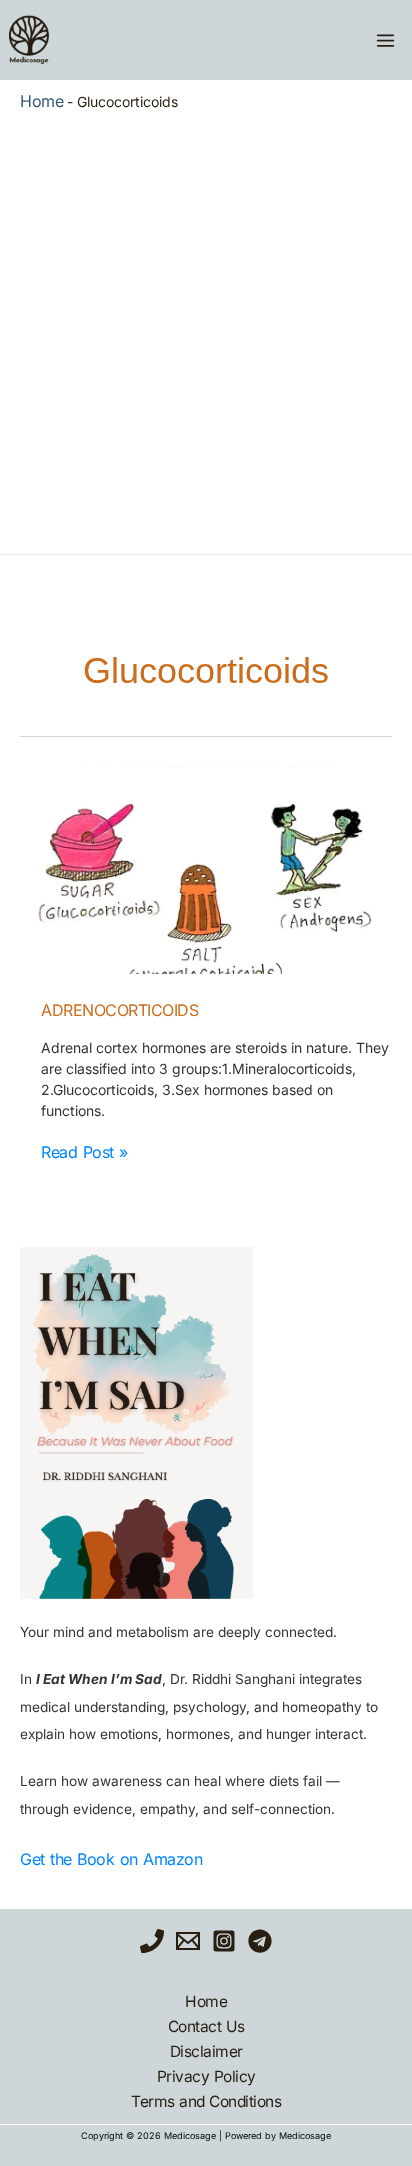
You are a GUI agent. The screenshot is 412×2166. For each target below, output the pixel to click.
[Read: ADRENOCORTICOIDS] (206, 869)
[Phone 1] (152, 1941)
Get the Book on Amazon (111, 1859)
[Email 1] (188, 1941)
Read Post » (84, 1152)
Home (41, 101)
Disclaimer (206, 2051)
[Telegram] (260, 1941)
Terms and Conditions (206, 2101)
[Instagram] (224, 1941)
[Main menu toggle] (385, 40)
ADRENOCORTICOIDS (119, 1010)
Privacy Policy (206, 2076)
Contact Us (206, 2026)
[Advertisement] (206, 328)
